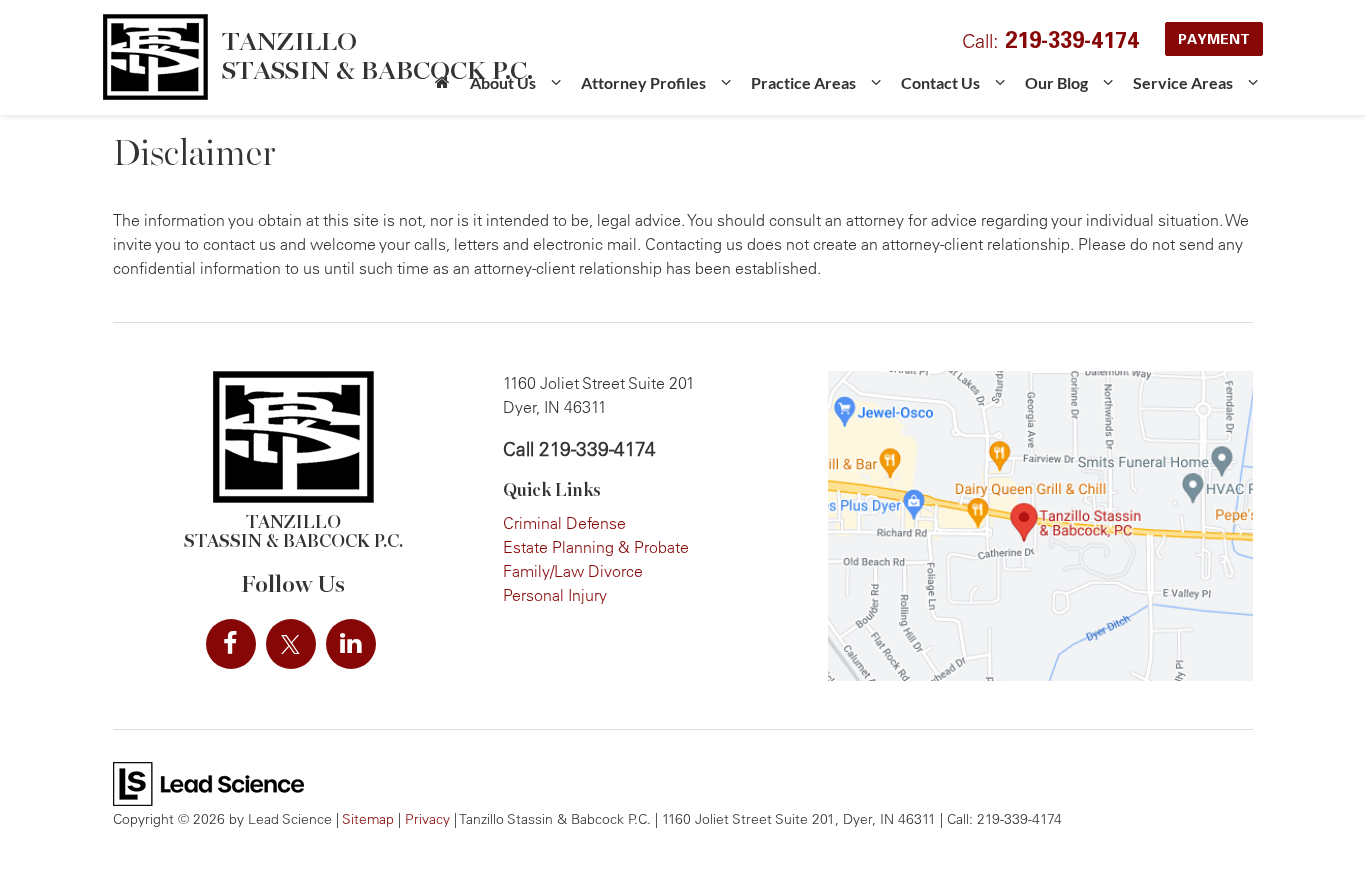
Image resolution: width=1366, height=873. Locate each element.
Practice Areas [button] (803, 82)
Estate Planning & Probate (596, 547)
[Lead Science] (208, 782)
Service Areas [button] (1183, 82)
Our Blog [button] (1056, 82)
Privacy (427, 818)
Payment (1214, 38)
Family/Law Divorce (573, 571)
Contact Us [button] (940, 82)
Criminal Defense (564, 523)
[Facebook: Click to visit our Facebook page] (231, 644)
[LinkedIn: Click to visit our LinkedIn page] (351, 644)
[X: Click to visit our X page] (291, 644)
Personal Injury (555, 595)
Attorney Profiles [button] (643, 82)
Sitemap (368, 818)
